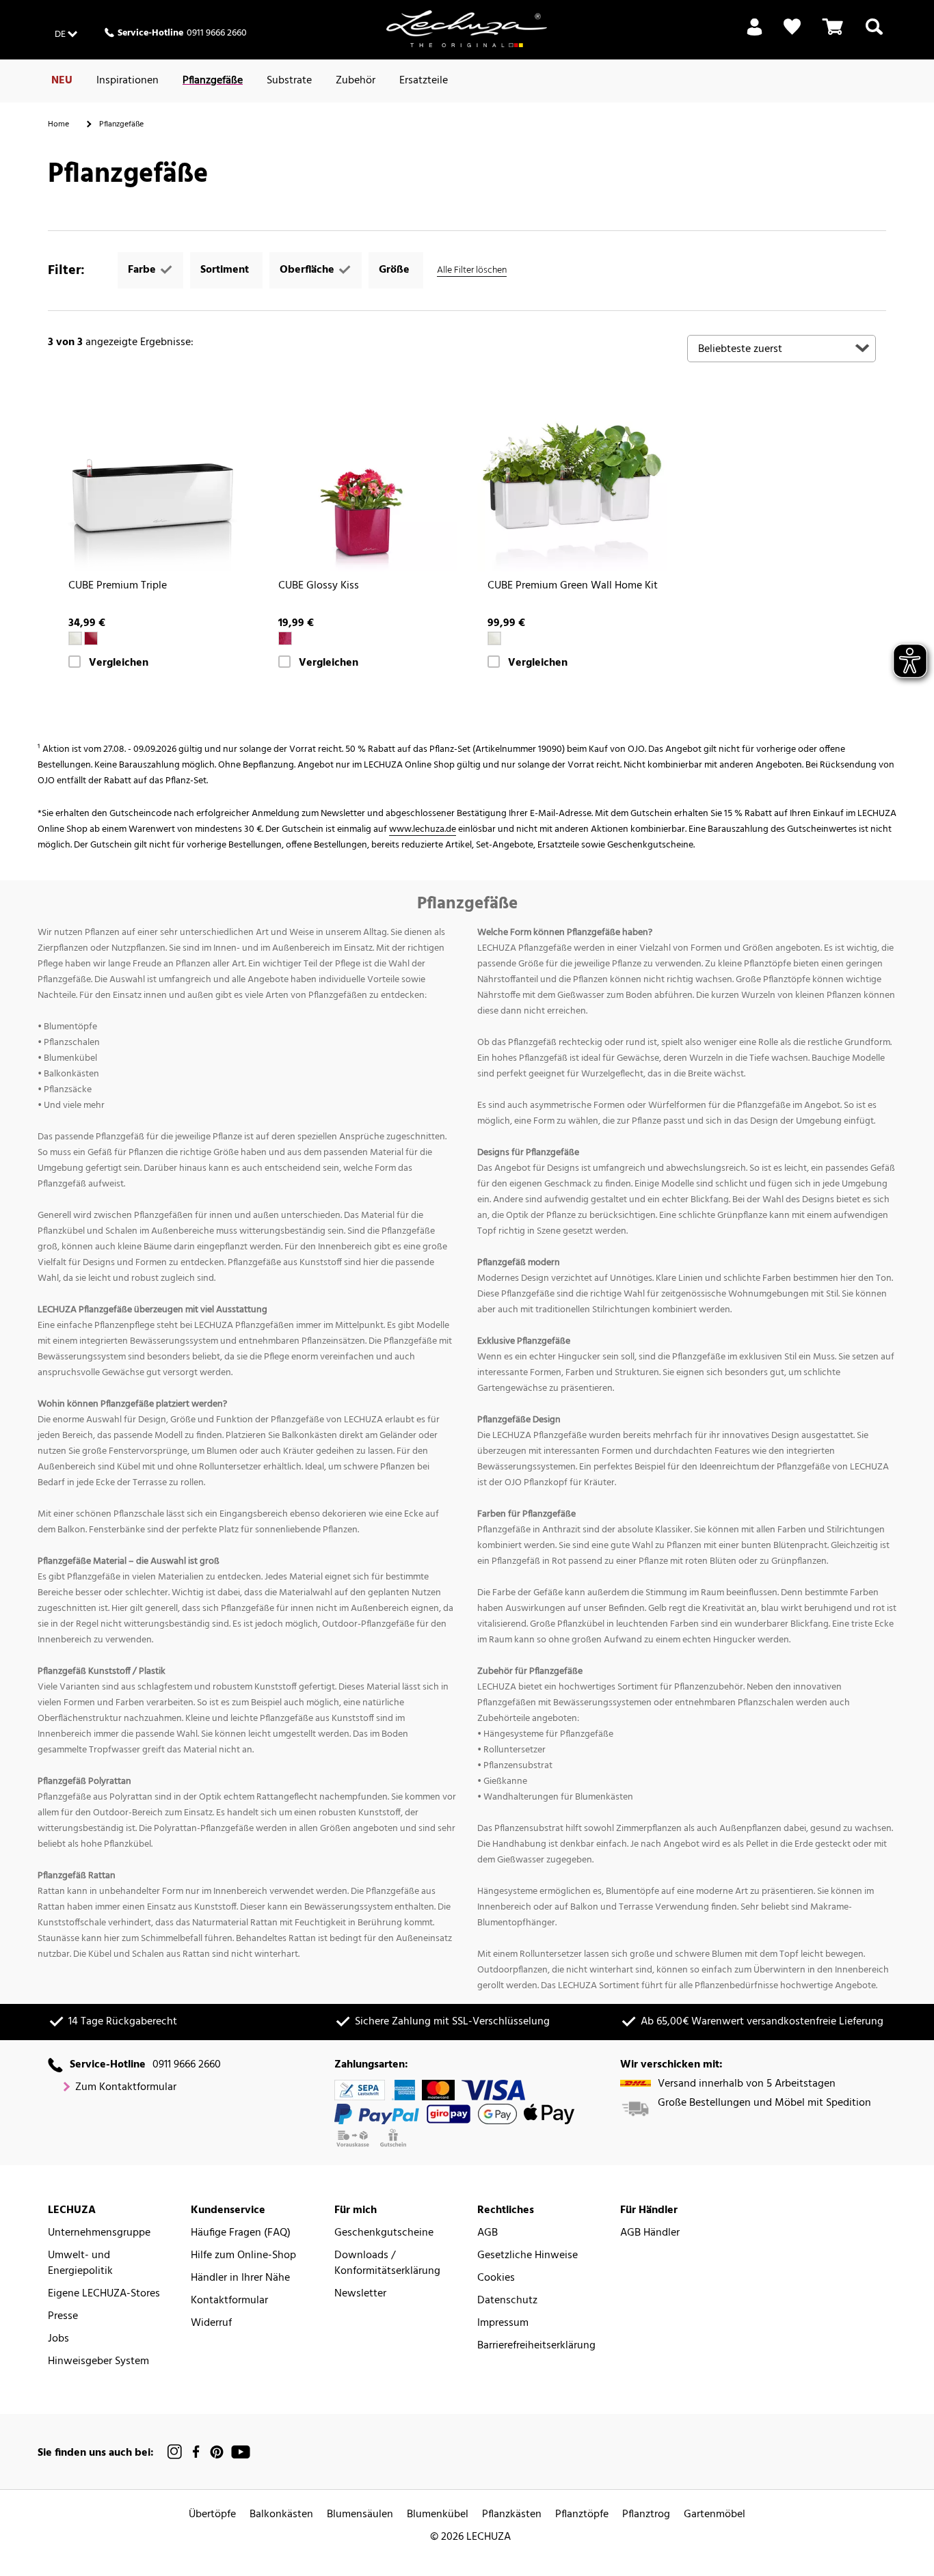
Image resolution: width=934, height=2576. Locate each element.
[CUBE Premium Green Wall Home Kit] (572, 477)
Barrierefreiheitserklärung (536, 2346)
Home (58, 124)
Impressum (503, 2323)
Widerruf (211, 2323)
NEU (62, 81)
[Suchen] (874, 35)
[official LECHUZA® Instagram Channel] (175, 2452)
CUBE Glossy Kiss (319, 586)
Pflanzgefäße (213, 81)
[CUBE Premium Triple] (153, 477)
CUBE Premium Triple (118, 586)
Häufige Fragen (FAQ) (241, 2233)
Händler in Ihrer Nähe (240, 2278)
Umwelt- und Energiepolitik (80, 2264)
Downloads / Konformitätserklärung (387, 2264)
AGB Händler (650, 2233)
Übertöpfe (212, 2515)
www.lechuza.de (423, 829)
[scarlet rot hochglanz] (91, 638)
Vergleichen (119, 663)
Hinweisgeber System (98, 2362)
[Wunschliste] (792, 27)
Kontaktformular (229, 2301)
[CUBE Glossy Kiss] (363, 477)
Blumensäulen (360, 2515)
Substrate (289, 81)
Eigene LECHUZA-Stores (104, 2294)
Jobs (58, 2339)
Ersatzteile (424, 81)
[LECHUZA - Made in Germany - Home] (467, 29)
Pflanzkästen (512, 2515)
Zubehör (356, 81)
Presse (63, 2317)
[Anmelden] (755, 35)
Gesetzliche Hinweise (528, 2256)
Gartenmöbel (715, 2515)
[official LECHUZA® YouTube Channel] (241, 2452)
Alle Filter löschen (472, 270)
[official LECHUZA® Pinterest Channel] (217, 2452)
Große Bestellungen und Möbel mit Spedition (764, 2103)
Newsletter (360, 2294)
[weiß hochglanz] (75, 638)
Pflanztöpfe (582, 2515)
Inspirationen (128, 81)
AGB (488, 2233)
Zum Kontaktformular (126, 2088)
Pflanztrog (646, 2515)
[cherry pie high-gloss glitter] (285, 638)
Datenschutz (507, 2301)
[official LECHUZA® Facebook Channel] (196, 2452)
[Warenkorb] (833, 35)
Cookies (496, 2278)
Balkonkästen (281, 2515)
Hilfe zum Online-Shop (243, 2256)
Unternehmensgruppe (99, 2233)
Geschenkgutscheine (384, 2233)
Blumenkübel (438, 2515)
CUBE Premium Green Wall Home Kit (573, 586)
